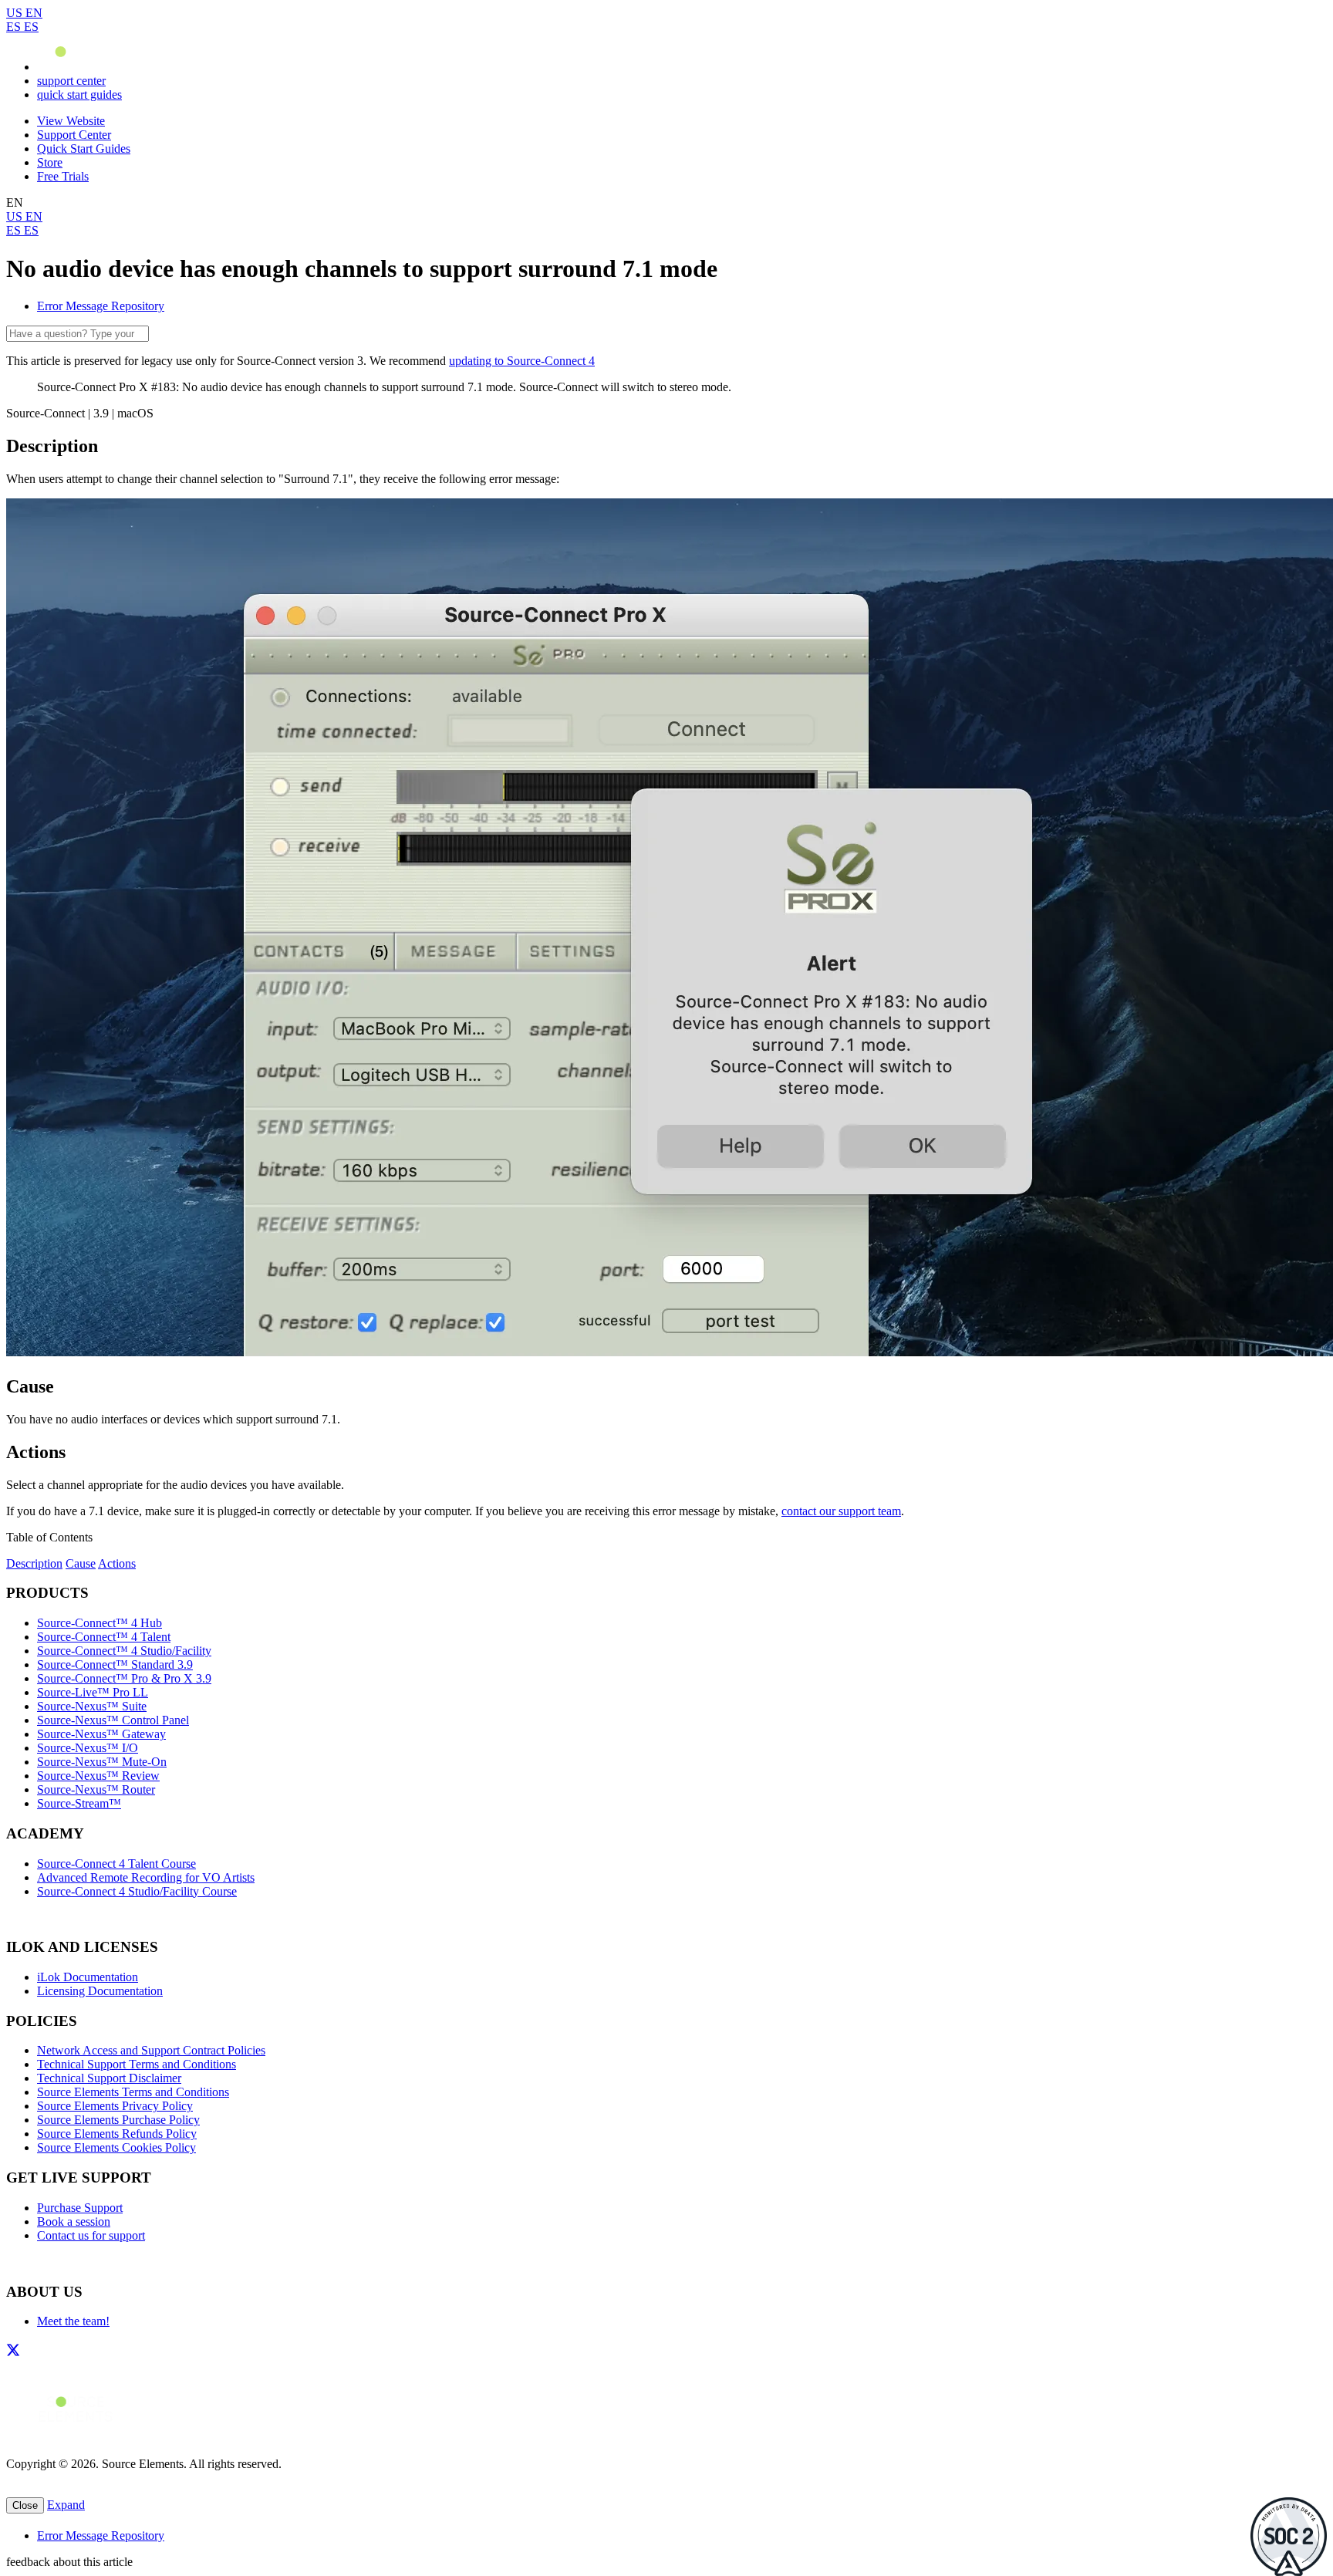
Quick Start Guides (84, 149)
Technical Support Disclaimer (109, 2078)
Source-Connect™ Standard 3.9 (115, 1664)
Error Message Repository (101, 306)
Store (50, 162)
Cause (81, 1563)
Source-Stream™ (79, 1803)
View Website (71, 121)
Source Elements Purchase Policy (118, 2120)
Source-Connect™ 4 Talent (104, 1637)
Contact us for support (91, 2235)
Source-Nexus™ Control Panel (113, 1720)
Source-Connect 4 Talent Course (116, 1864)
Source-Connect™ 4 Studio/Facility (124, 1651)
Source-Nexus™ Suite (92, 1706)
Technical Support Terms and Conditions (137, 2064)
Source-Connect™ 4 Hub (100, 1623)
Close (25, 2505)
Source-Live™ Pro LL (93, 1692)
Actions (117, 1563)
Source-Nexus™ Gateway (101, 1734)
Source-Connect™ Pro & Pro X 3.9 (124, 1678)
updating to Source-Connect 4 (522, 361)
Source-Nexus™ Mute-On (102, 1762)
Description (34, 1563)
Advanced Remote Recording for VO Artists (146, 1877)
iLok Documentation (88, 1977)
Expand (66, 2505)
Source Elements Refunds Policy (117, 2134)
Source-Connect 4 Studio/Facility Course (137, 1891)
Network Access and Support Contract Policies (151, 2050)
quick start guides (79, 95)
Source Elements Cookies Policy (116, 2147)
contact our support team (841, 1511)
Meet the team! (73, 2321)
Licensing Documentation (100, 1991)
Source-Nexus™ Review (98, 1776)
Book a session (74, 2222)
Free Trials (63, 176)
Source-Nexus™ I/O (88, 1748)
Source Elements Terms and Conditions (133, 2092)
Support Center (74, 135)
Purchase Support (80, 2208)
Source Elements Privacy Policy (115, 2106)
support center (71, 81)
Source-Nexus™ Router (96, 1789)
